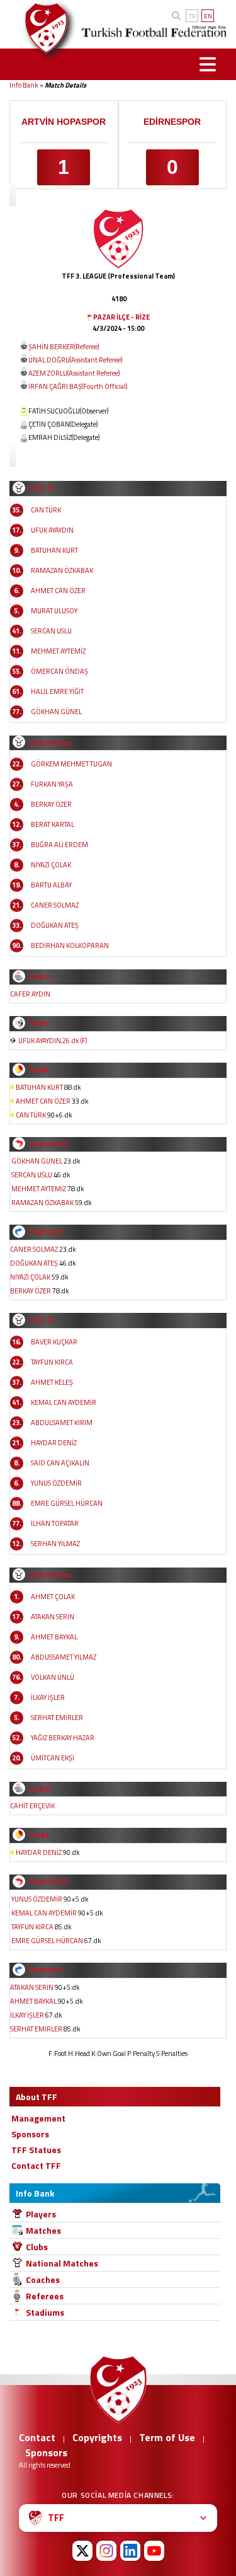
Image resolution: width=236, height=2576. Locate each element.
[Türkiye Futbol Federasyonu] (42, 28)
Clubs (37, 2247)
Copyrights (97, 2437)
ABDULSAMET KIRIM (62, 1423)
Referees (45, 2296)
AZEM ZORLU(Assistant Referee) (74, 373)
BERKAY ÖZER (51, 804)
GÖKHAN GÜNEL (56, 712)
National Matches (62, 2263)
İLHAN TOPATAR (55, 1523)
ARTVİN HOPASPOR (64, 122)
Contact (37, 2437)
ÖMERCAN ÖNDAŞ (59, 671)
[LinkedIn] (130, 2551)
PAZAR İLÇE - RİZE (121, 317)
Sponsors (46, 2452)
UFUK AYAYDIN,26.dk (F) (53, 1041)
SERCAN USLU (51, 631)
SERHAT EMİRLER (57, 1718)
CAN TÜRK (46, 510)
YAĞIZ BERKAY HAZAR (63, 1738)
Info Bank (24, 85)
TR (192, 16)
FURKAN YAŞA (52, 784)
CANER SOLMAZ (55, 905)
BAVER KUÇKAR (54, 1342)
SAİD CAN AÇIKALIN (60, 1463)
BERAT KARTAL (53, 824)
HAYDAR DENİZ (54, 1443)
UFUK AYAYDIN (52, 530)
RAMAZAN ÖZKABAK (62, 570)
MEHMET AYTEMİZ (58, 651)
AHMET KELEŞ (52, 1382)
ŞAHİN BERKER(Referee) (64, 347)
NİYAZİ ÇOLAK (51, 865)
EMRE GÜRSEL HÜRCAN (67, 1503)
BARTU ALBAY (51, 885)
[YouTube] (154, 2551)
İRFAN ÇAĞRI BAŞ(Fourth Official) (78, 386)
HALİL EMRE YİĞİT (57, 691)
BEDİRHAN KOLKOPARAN (70, 945)
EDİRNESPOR (172, 122)
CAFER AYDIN (30, 994)
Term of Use (167, 2437)
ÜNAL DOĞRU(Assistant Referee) (75, 360)
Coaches (43, 2279)
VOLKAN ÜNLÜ (53, 1677)
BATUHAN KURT (54, 550)
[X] (82, 2551)
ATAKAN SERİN (53, 1617)
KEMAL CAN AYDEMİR (64, 1402)
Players (41, 2214)
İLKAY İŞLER (48, 1697)
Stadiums (45, 2312)
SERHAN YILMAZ (55, 1544)
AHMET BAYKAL (54, 1637)
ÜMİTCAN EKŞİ (53, 1758)
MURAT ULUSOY (54, 611)
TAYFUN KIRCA (52, 1362)
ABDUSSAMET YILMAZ (64, 1657)
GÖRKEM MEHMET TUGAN (71, 764)
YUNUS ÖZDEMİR (56, 1483)
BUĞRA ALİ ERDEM (59, 845)
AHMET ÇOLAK (53, 1597)
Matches (43, 2230)
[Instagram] (106, 2551)
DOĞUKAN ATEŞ (55, 925)
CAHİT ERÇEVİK (32, 1806)
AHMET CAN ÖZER (58, 591)
